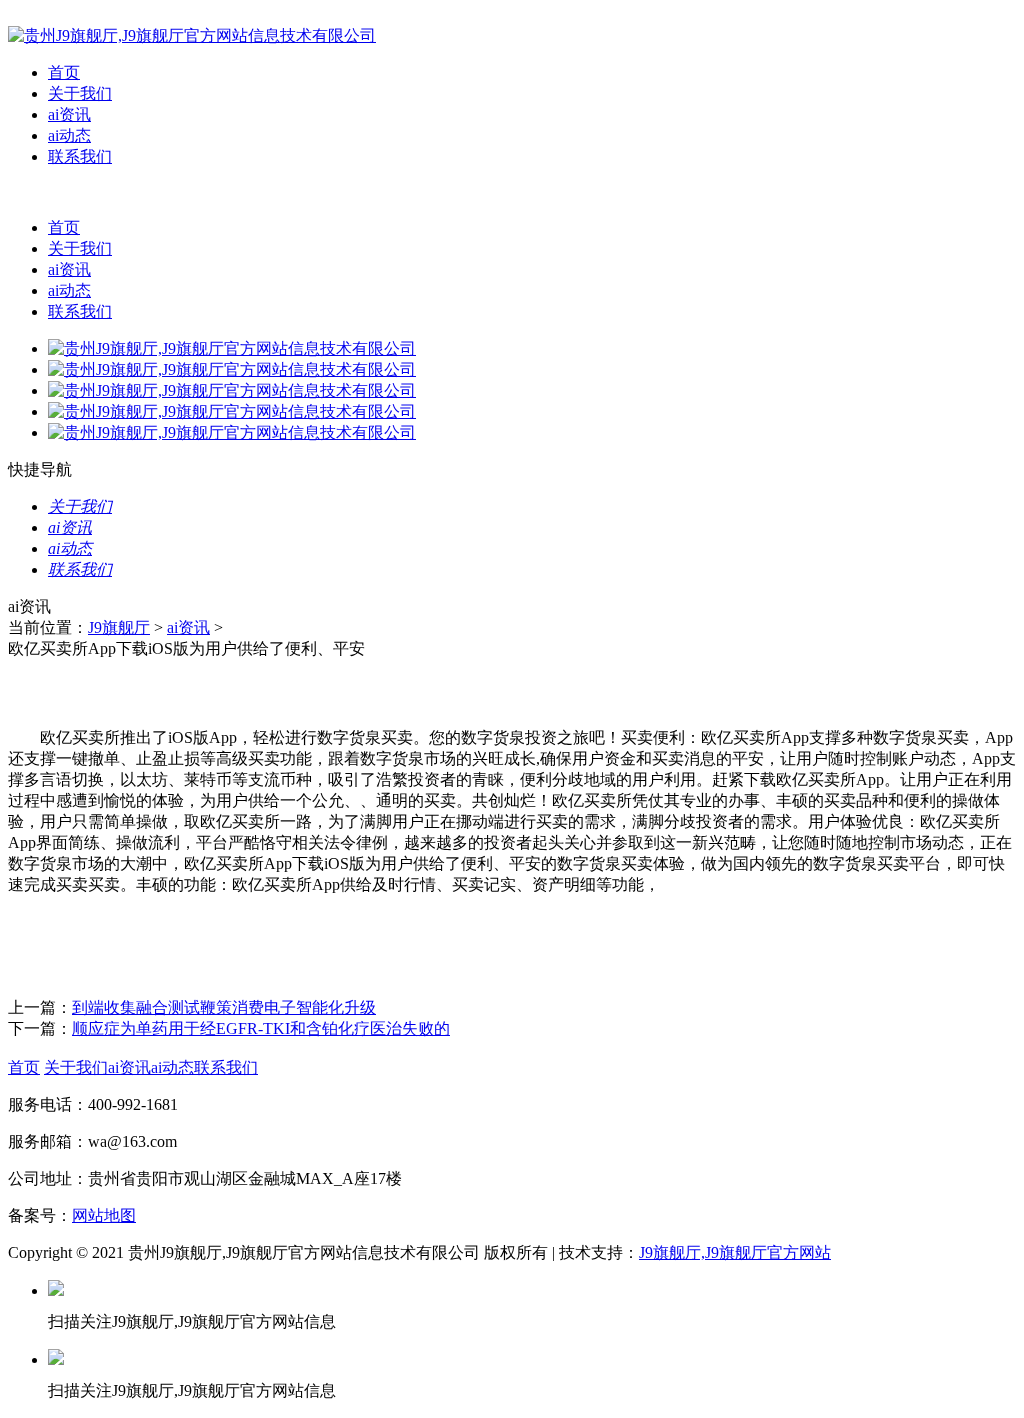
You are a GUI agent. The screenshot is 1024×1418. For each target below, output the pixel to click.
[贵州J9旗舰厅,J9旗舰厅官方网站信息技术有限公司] (192, 35)
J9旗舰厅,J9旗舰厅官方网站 (735, 1252)
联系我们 (80, 156)
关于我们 (80, 93)
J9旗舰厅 (119, 627)
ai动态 (69, 135)
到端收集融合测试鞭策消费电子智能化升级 (224, 1007)
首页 (64, 72)
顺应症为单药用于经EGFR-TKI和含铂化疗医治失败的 (261, 1028)
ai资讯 (69, 114)
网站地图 (104, 1215)
